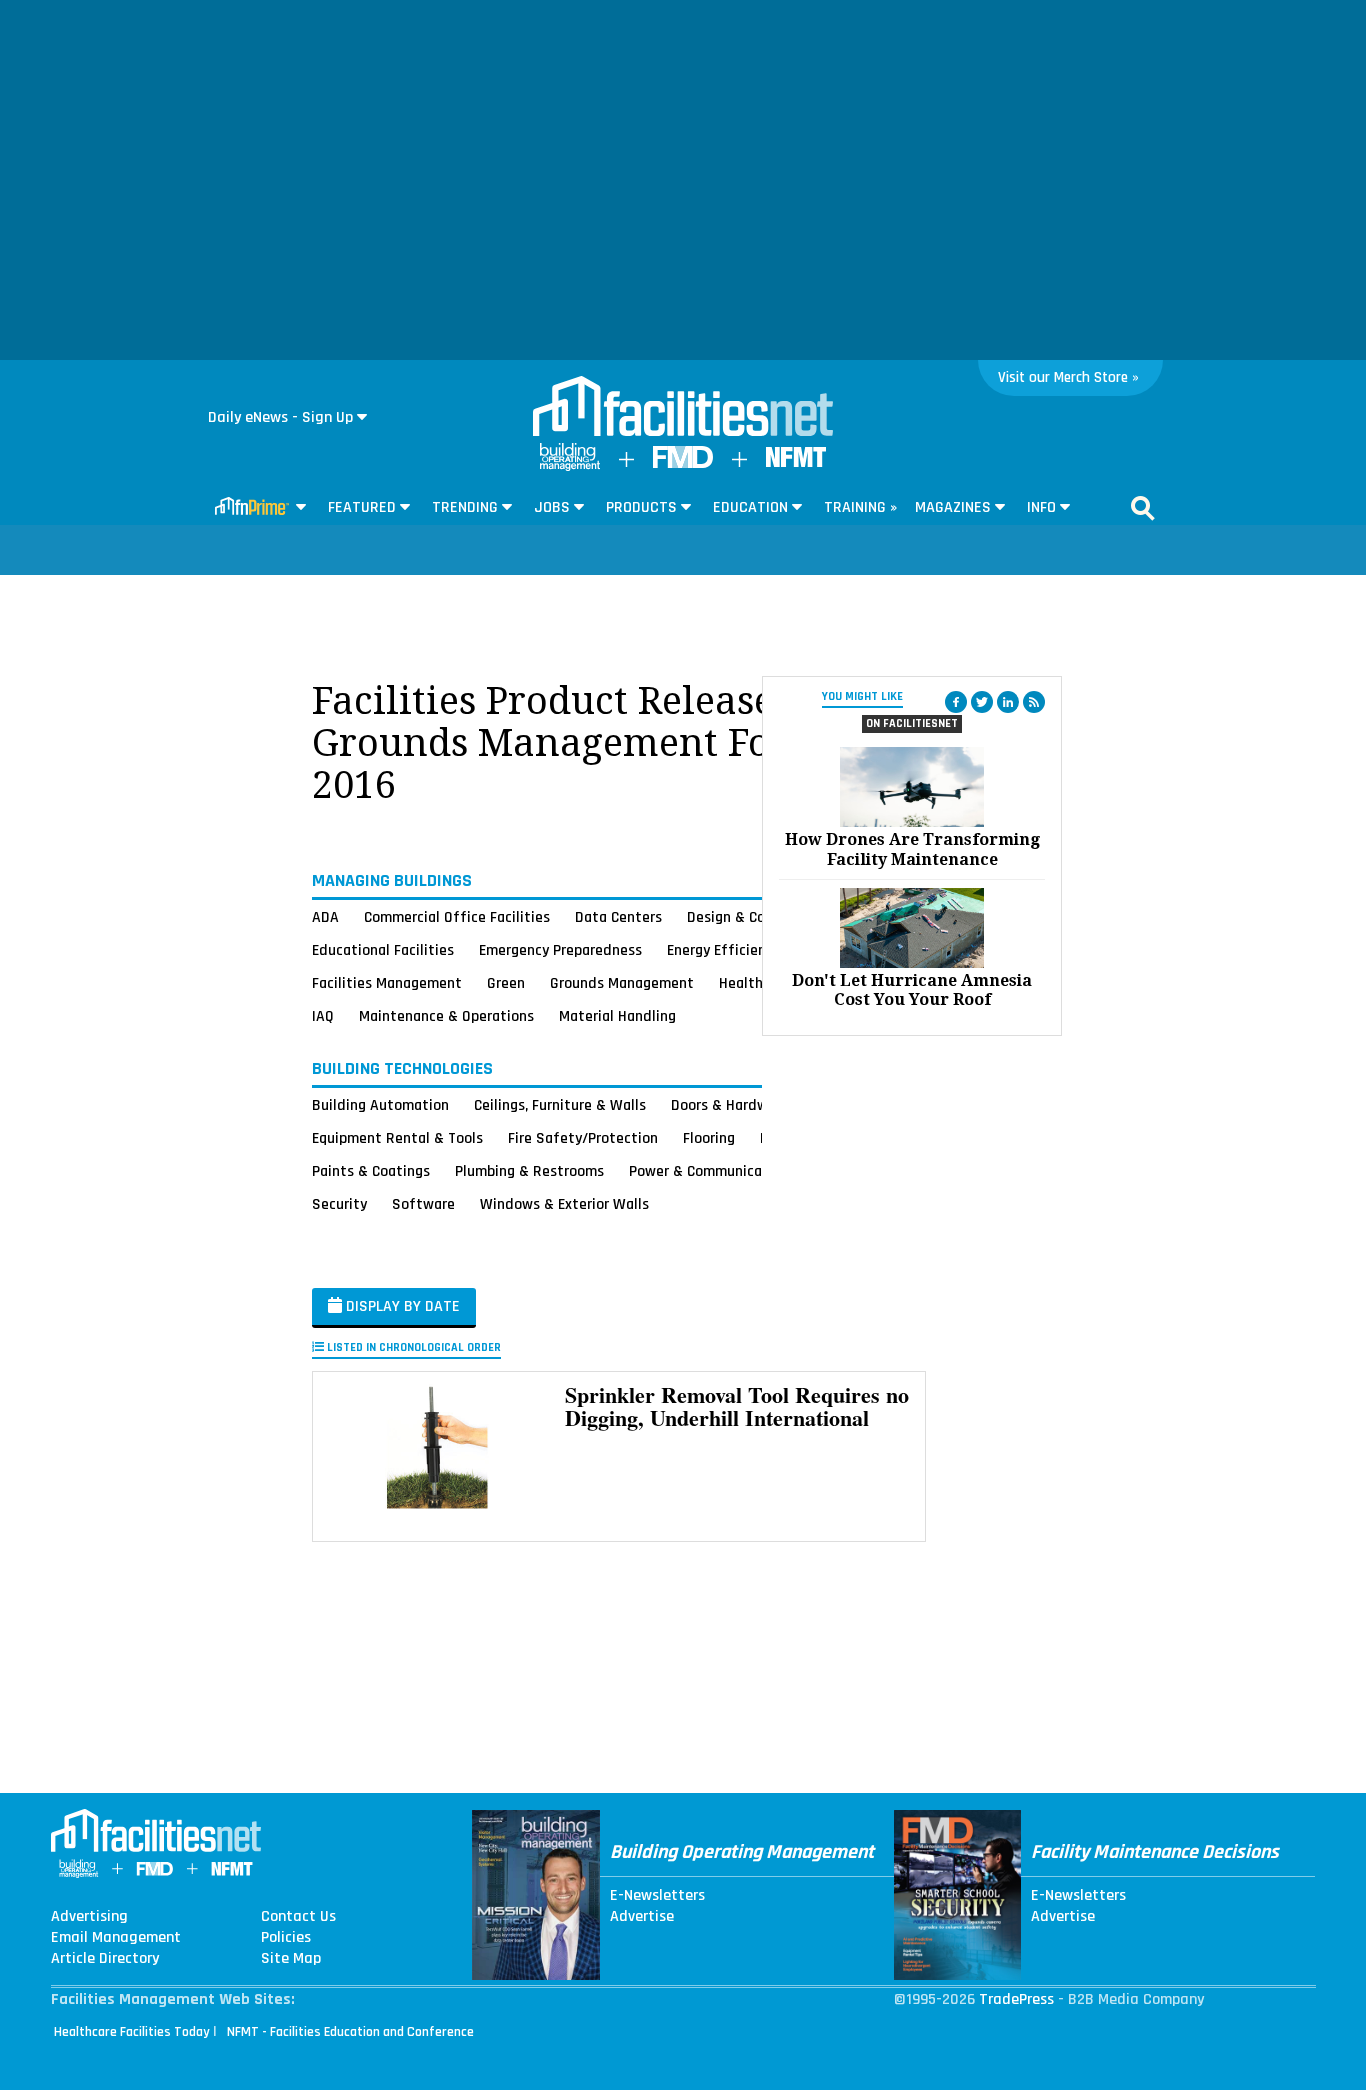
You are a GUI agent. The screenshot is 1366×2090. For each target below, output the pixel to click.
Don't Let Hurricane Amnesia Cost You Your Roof (912, 990)
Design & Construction (760, 917)
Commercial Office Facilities (457, 917)
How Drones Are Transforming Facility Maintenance (912, 849)
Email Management (116, 1938)
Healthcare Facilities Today (132, 2032)
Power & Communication (709, 1171)
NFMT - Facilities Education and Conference (350, 2032)
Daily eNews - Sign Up (280, 417)
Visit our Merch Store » (1068, 377)
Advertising (89, 1917)
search (1143, 508)
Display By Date (401, 1306)
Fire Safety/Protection (583, 1138)
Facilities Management (387, 983)
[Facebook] (956, 702)
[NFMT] (796, 462)
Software (423, 1204)
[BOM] (570, 466)
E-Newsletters (657, 1896)
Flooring (709, 1138)
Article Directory (105, 1959)
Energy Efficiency (723, 950)
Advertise (642, 1917)
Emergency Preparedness (560, 950)
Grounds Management (622, 983)
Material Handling (617, 1016)
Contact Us (298, 1917)
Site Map (291, 1959)
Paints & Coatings (371, 1171)
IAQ (323, 1016)
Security (339, 1204)
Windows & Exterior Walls (564, 1204)
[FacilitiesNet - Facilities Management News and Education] (683, 408)
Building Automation (380, 1105)
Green (506, 983)
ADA (325, 917)
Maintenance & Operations (446, 1016)
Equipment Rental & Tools (397, 1138)
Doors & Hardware (730, 1105)
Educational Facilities (383, 950)
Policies (286, 1938)
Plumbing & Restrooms (529, 1171)
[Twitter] (982, 702)
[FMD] (683, 463)
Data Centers (618, 917)
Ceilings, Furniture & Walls (560, 1105)
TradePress (1016, 1999)
